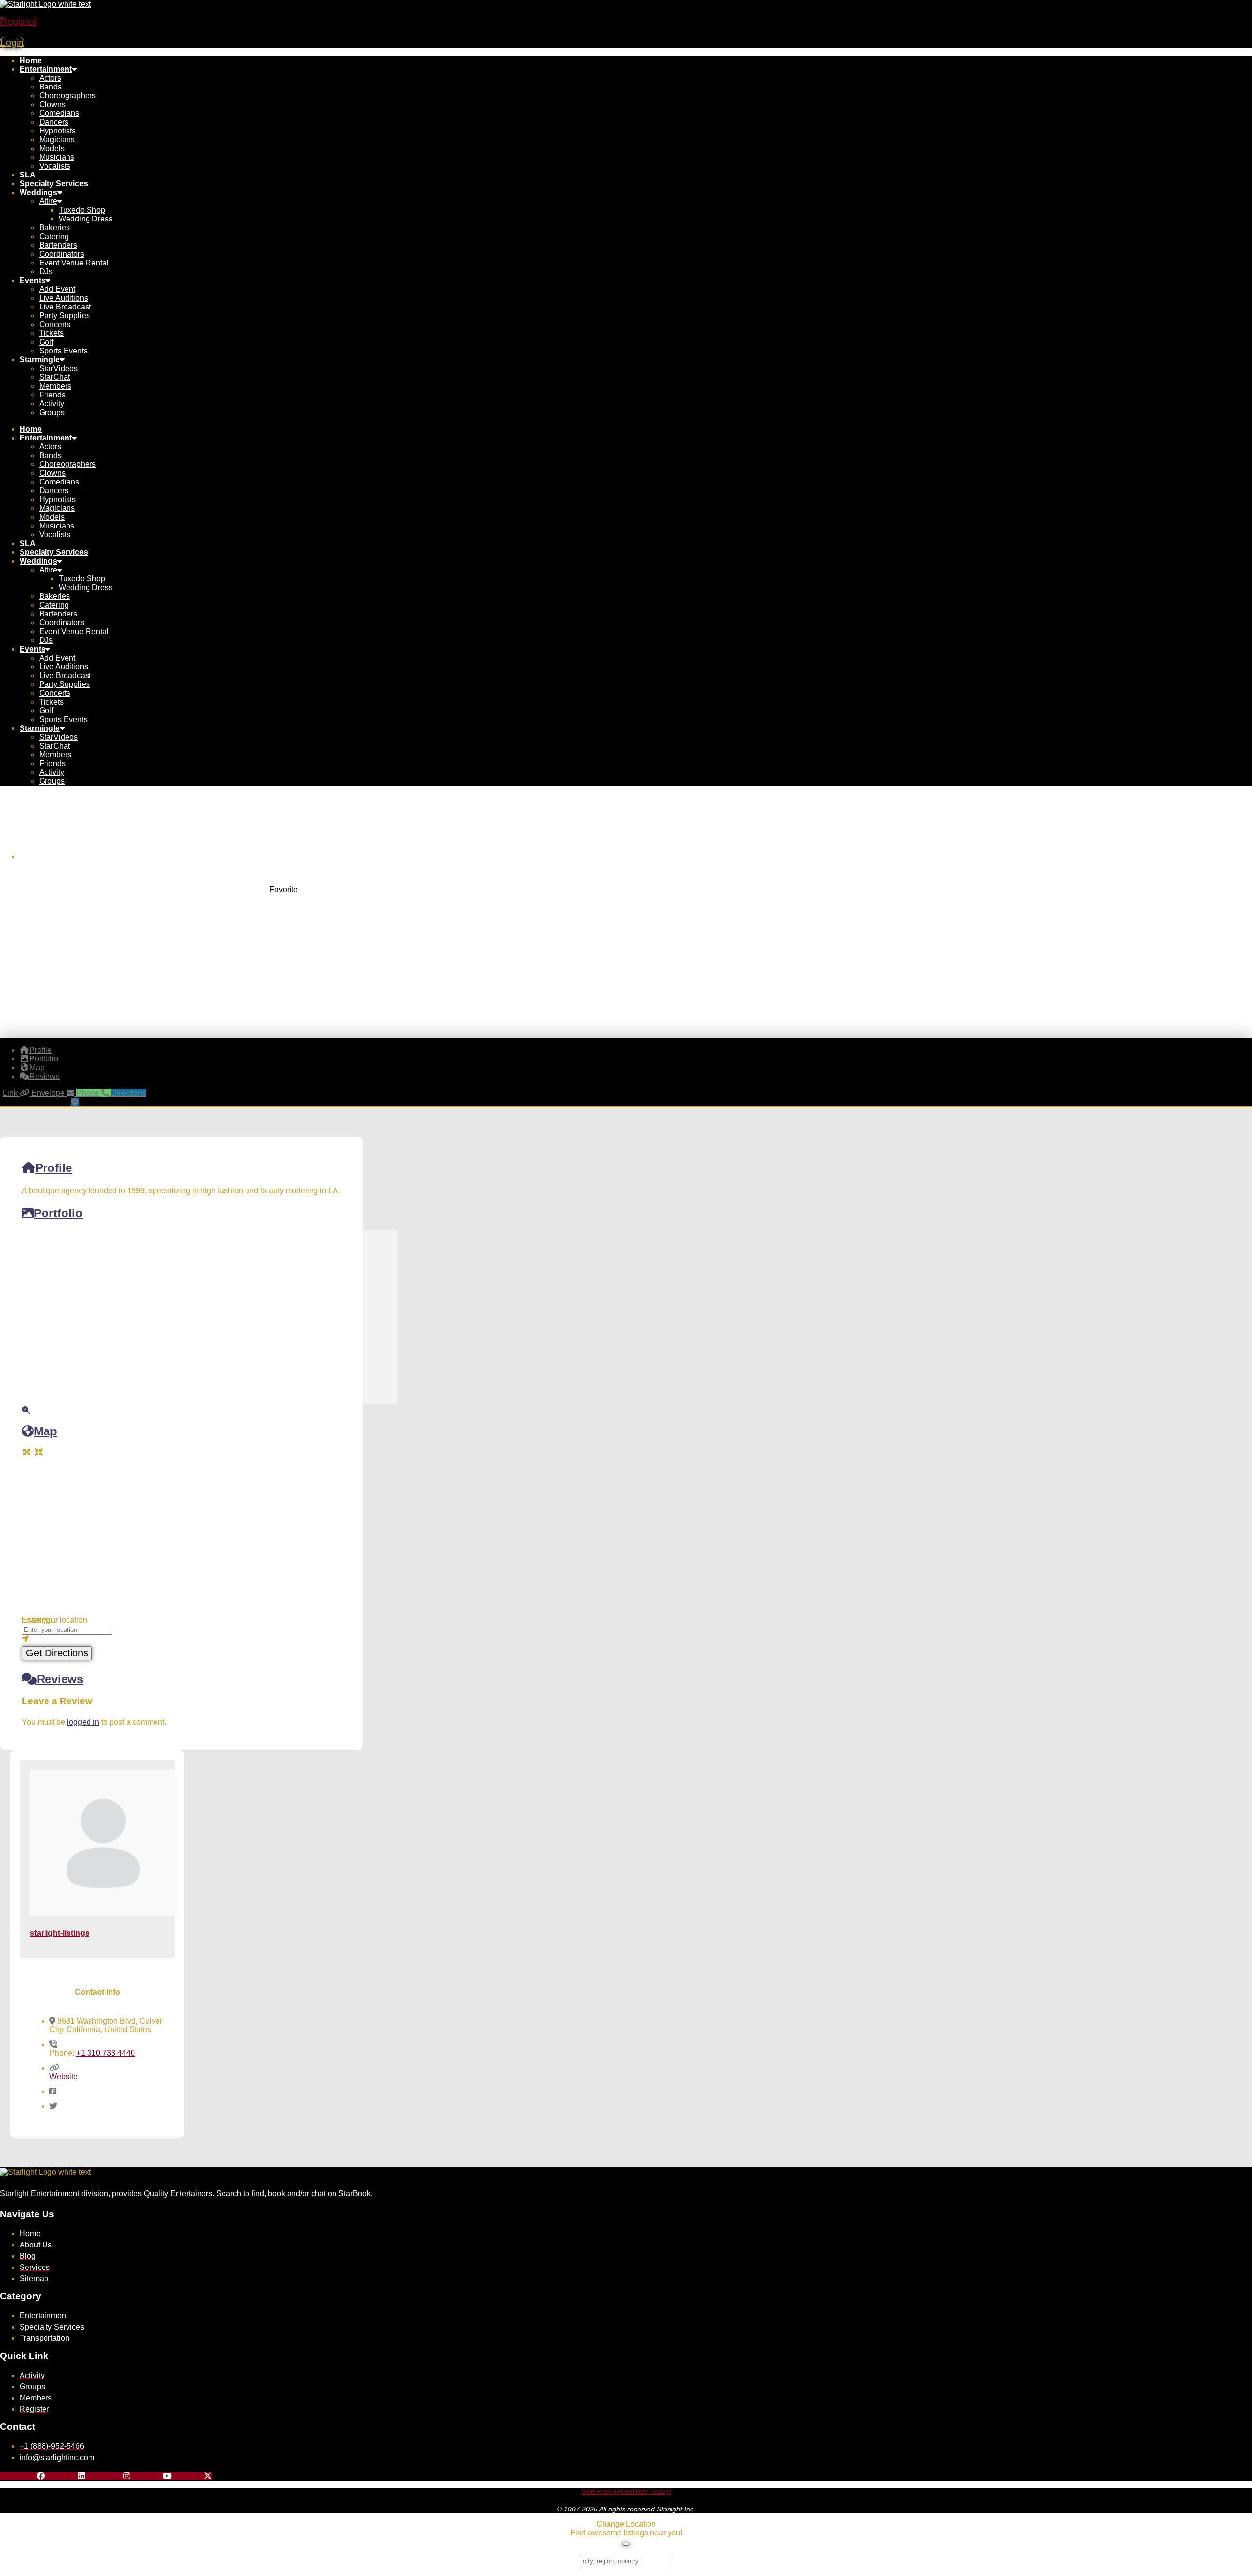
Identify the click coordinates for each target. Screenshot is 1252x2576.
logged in (83, 1722)
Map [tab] (37, 1068)
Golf (46, 342)
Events (33, 280)
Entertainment (46, 69)
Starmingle (40, 360)
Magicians (57, 140)
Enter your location (55, 1620)
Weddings (38, 192)
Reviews (60, 1679)
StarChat (55, 377)
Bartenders (58, 245)
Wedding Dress (86, 219)
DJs (46, 272)
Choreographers (67, 96)
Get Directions (57, 1653)
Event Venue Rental (74, 263)
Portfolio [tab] (44, 1059)
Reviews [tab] (45, 1076)
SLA (28, 175)
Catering (54, 236)
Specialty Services (54, 184)
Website (64, 2077)
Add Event (57, 289)
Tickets (51, 333)
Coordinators (62, 254)
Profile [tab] (41, 1050)
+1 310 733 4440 (106, 2053)
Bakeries (55, 228)
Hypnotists (57, 131)
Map (45, 1431)
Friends (52, 395)
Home (31, 60)
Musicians (57, 157)
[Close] (626, 2544)
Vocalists (55, 166)
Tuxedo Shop (82, 210)
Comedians (59, 113)
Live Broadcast (65, 307)
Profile (54, 1168)
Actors (50, 78)
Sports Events (63, 351)
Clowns (52, 104)
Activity (52, 404)
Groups (52, 412)
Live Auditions (64, 298)
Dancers (54, 122)
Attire (48, 201)
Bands (50, 87)
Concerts (55, 324)
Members (55, 386)
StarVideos (58, 368)
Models (52, 148)
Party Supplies (65, 316)
